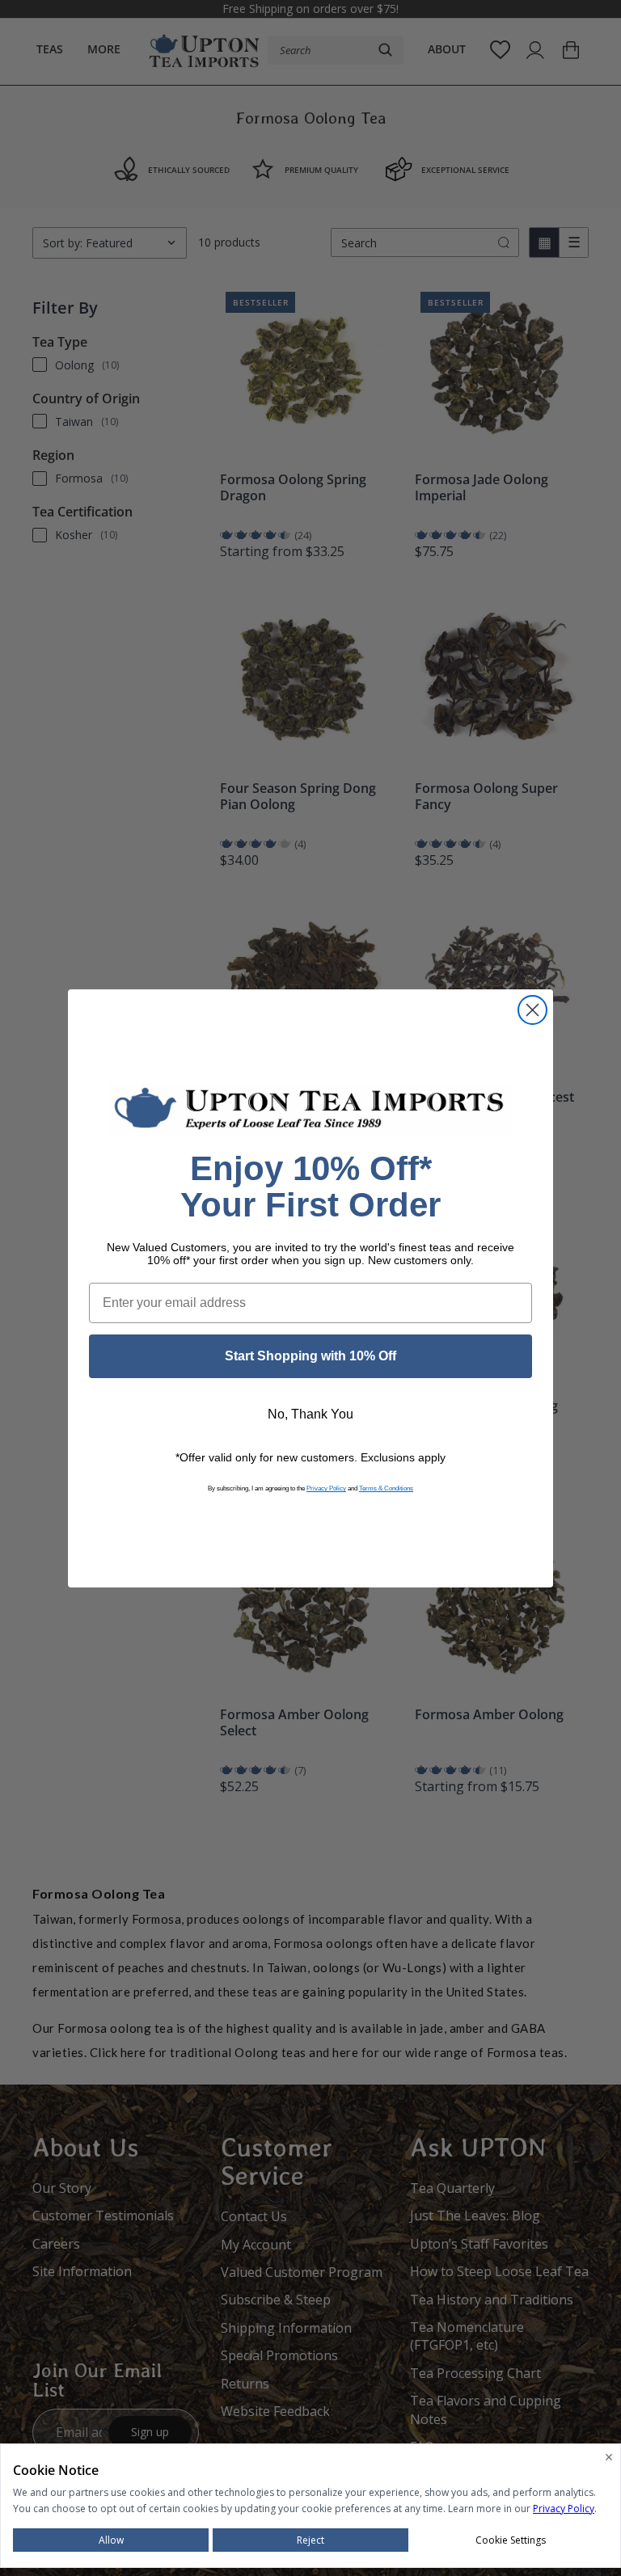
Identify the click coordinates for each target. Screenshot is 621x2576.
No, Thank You (310, 1414)
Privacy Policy (326, 1488)
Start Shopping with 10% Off (310, 1356)
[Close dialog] (532, 1010)
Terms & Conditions (386, 1488)
